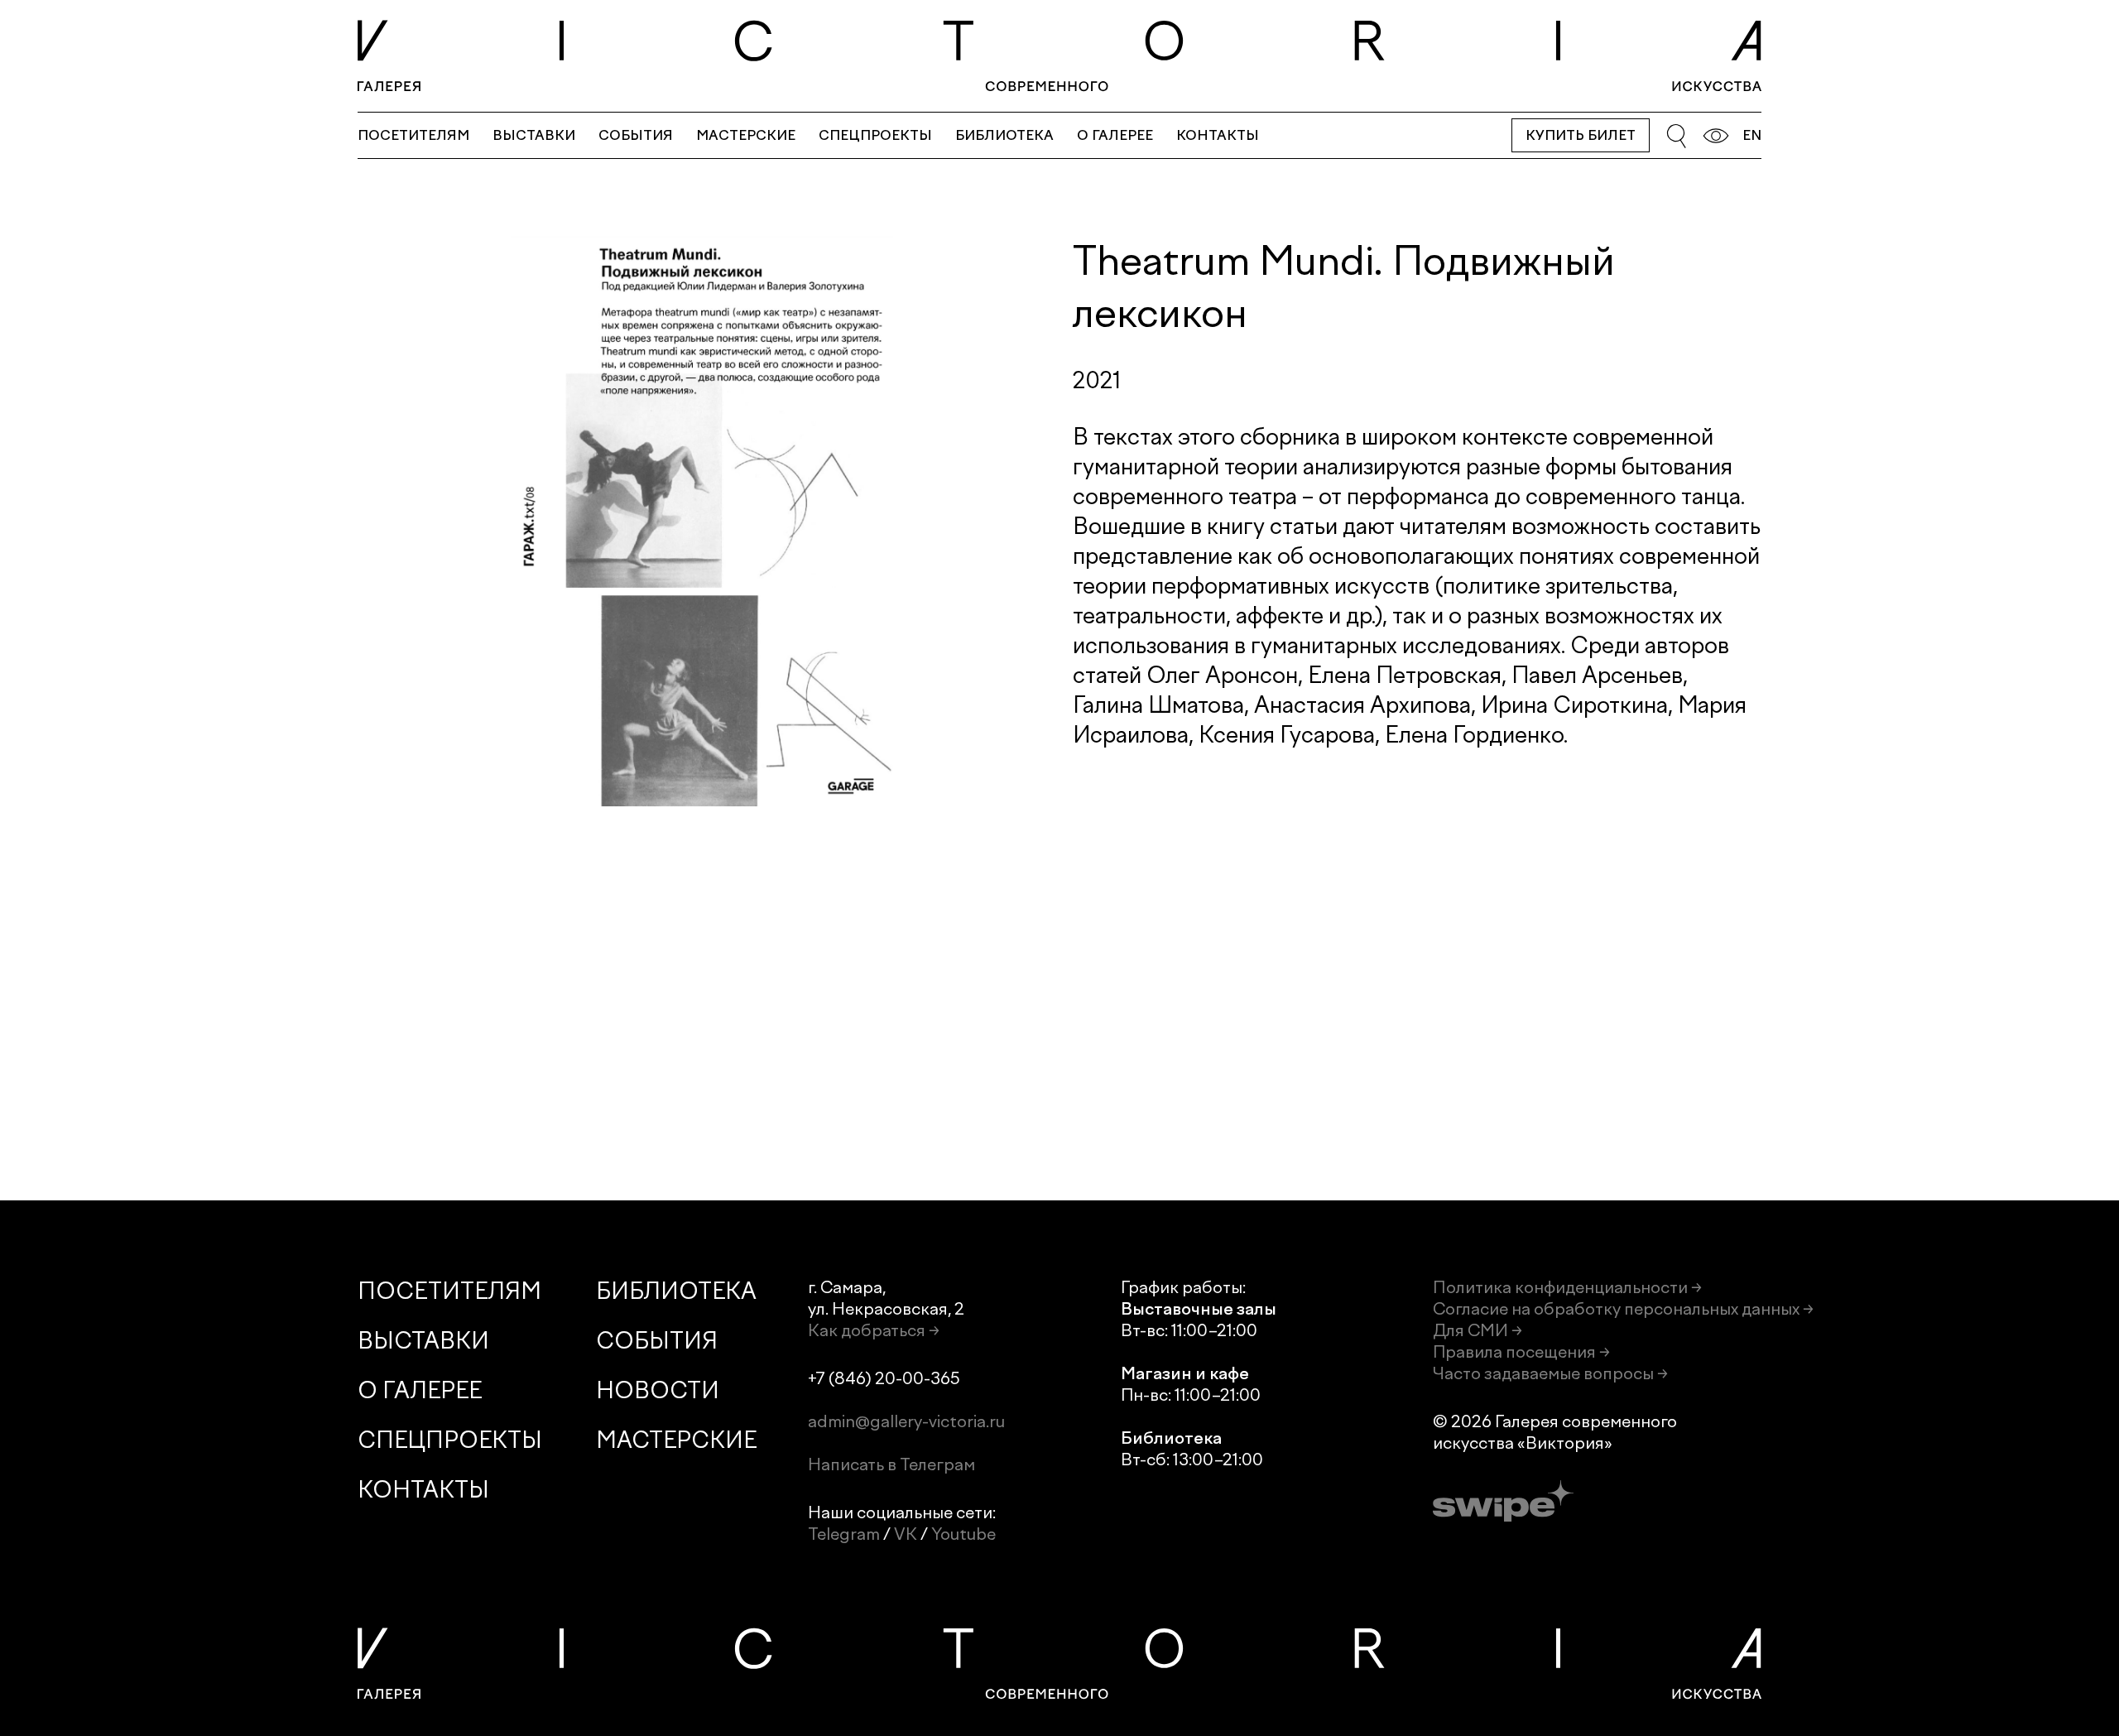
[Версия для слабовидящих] (1716, 136)
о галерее (1115, 135)
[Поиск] (1676, 136)
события (636, 135)
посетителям (413, 135)
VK (906, 1534)
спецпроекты (875, 135)
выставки (534, 135)
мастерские (746, 135)
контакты (1218, 135)
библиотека (1004, 135)
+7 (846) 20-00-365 (884, 1378)
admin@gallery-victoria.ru (906, 1421)
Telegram (844, 1534)
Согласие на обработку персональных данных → (1623, 1309)
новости (658, 1390)
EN (1752, 135)
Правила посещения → (1521, 1352)
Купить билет (1581, 135)
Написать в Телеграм (891, 1464)
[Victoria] (1059, 56)
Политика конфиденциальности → (1567, 1287)
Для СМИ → (1478, 1330)
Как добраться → (874, 1330)
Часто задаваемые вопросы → (1550, 1373)
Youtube (963, 1534)
